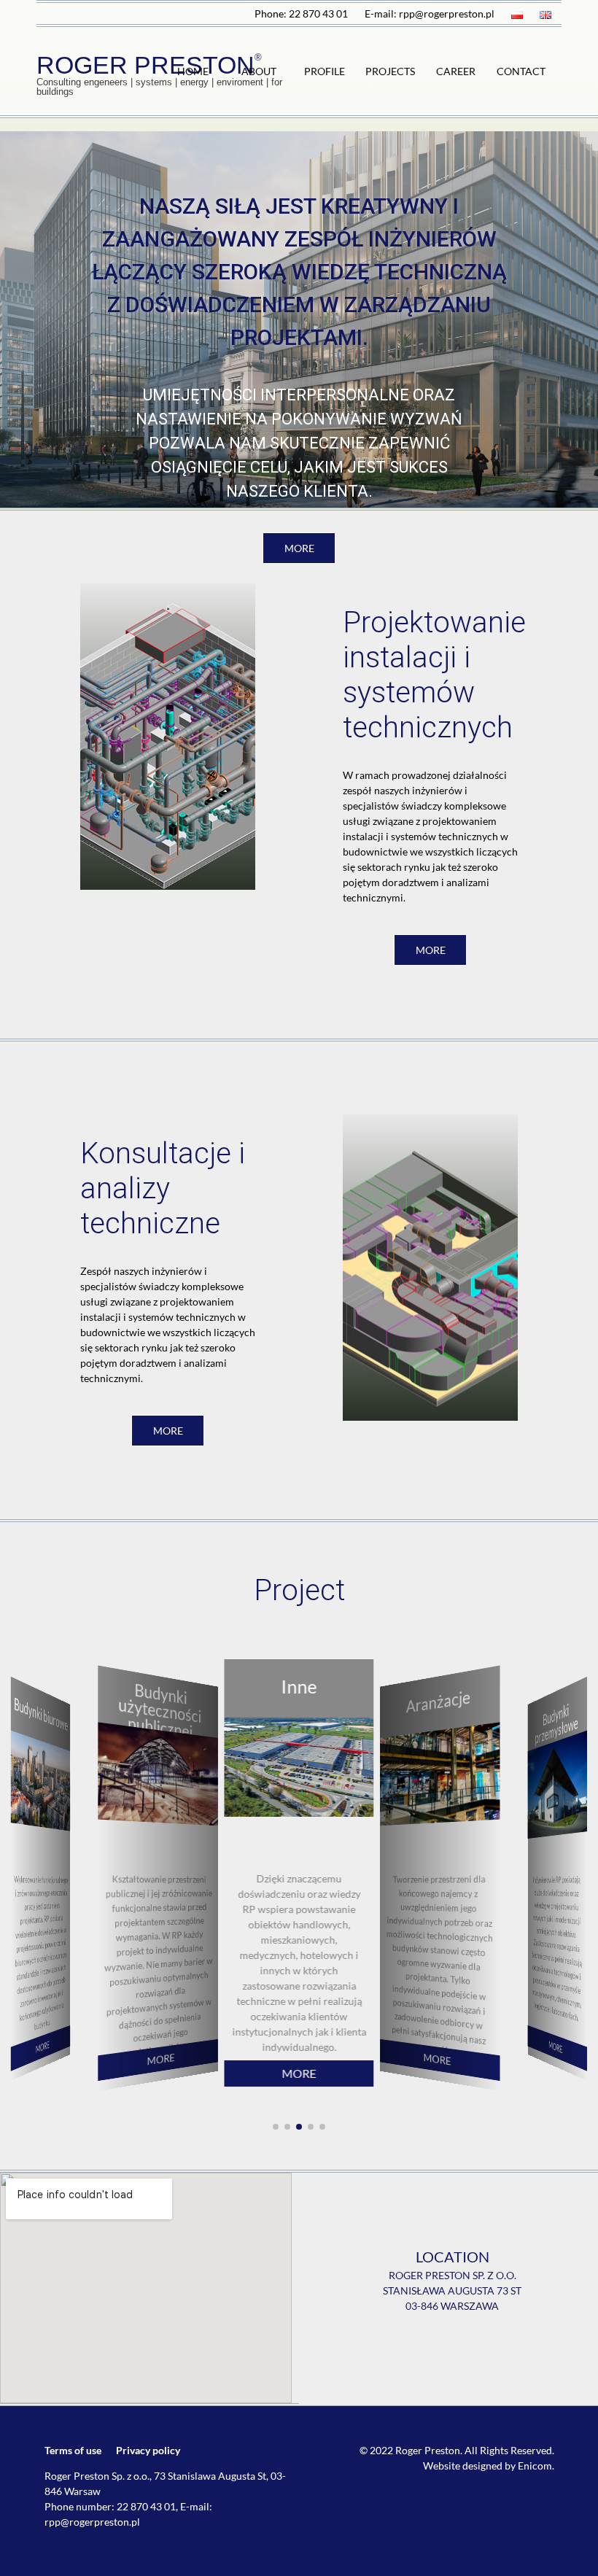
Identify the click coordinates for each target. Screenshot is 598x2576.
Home (193, 71)
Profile (325, 71)
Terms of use (73, 2450)
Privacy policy (148, 2450)
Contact (521, 71)
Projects (390, 71)
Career (456, 71)
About (259, 71)
